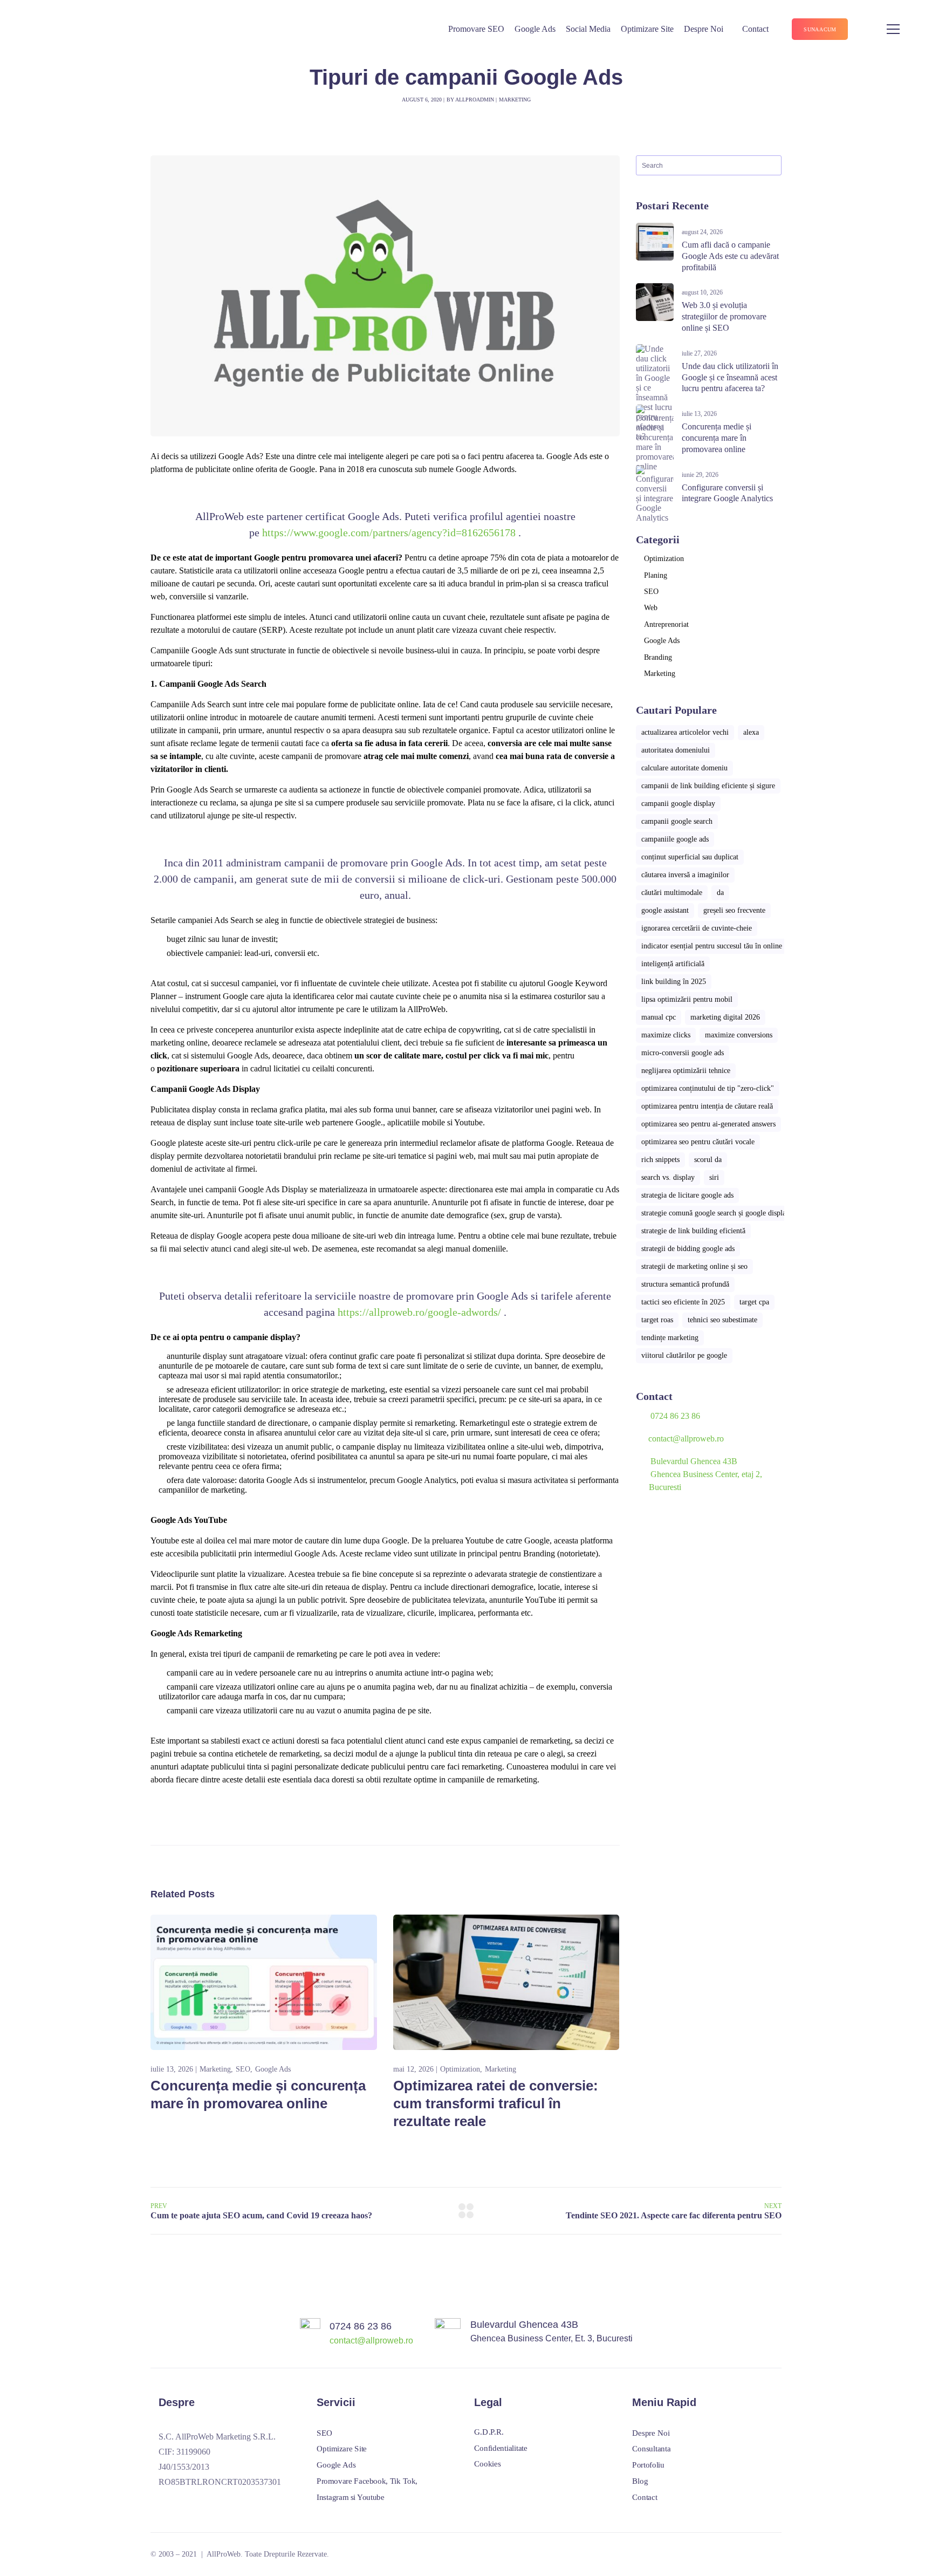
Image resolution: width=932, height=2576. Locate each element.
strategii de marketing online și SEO (694, 1266)
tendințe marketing (670, 1338)
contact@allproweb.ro (686, 1439)
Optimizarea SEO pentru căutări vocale (698, 1142)
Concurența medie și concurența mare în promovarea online (717, 438)
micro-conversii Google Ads (683, 1053)
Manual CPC (659, 1017)
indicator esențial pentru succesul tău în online (712, 946)
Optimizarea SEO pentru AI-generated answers (708, 1124)
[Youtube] (182, 2503)
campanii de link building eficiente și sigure (708, 786)
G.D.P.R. (489, 2432)
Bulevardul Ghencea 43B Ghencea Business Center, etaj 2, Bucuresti (699, 1474)
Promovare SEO (476, 29)
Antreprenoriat (666, 624)
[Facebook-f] (163, 2503)
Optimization (460, 2069)
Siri (714, 1177)
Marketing (515, 100)
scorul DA (708, 1160)
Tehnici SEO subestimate (722, 1320)
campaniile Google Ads (675, 839)
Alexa (751, 732)
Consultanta (651, 2449)
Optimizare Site (647, 29)
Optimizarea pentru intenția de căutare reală (707, 1106)
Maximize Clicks (666, 1035)
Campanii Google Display (678, 804)
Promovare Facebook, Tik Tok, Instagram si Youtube (367, 2489)
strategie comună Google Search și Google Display (715, 1213)
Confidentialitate (501, 2448)
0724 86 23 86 (675, 1416)
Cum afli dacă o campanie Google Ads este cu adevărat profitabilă (730, 256)
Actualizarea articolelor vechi (685, 732)
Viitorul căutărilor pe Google (684, 1355)
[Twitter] (202, 2503)
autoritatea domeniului (676, 750)
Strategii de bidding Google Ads (688, 1249)
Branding (658, 657)
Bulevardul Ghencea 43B (524, 2325)
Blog (640, 2481)
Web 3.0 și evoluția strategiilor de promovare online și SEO (724, 316)
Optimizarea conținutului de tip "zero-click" (708, 1088)
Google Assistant (665, 910)
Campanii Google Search (677, 821)
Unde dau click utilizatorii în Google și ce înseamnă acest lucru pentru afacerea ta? (730, 377)
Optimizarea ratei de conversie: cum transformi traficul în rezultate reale (496, 2103)
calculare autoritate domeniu (684, 768)
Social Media (588, 29)
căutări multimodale (672, 893)
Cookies (487, 2464)
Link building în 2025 (674, 982)
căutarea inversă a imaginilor (685, 875)
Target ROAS (657, 1320)
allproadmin (475, 100)
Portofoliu (648, 2465)
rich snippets (660, 1160)
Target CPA (754, 1302)
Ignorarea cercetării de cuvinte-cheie (697, 928)
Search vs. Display (668, 1177)
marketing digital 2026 (725, 1017)
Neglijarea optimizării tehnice (686, 1071)
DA (720, 893)
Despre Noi (704, 29)
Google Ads (535, 29)
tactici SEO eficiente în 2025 (683, 1302)
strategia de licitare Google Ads (687, 1195)
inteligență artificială (673, 964)
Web (651, 608)
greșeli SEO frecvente (734, 910)
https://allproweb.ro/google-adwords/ (419, 1312)
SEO (243, 2069)
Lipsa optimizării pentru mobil (687, 999)
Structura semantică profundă (685, 1284)
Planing (656, 575)
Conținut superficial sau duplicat (690, 857)
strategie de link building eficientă (693, 1231)
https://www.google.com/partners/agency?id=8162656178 (389, 532)
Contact (755, 29)
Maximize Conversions (739, 1035)
